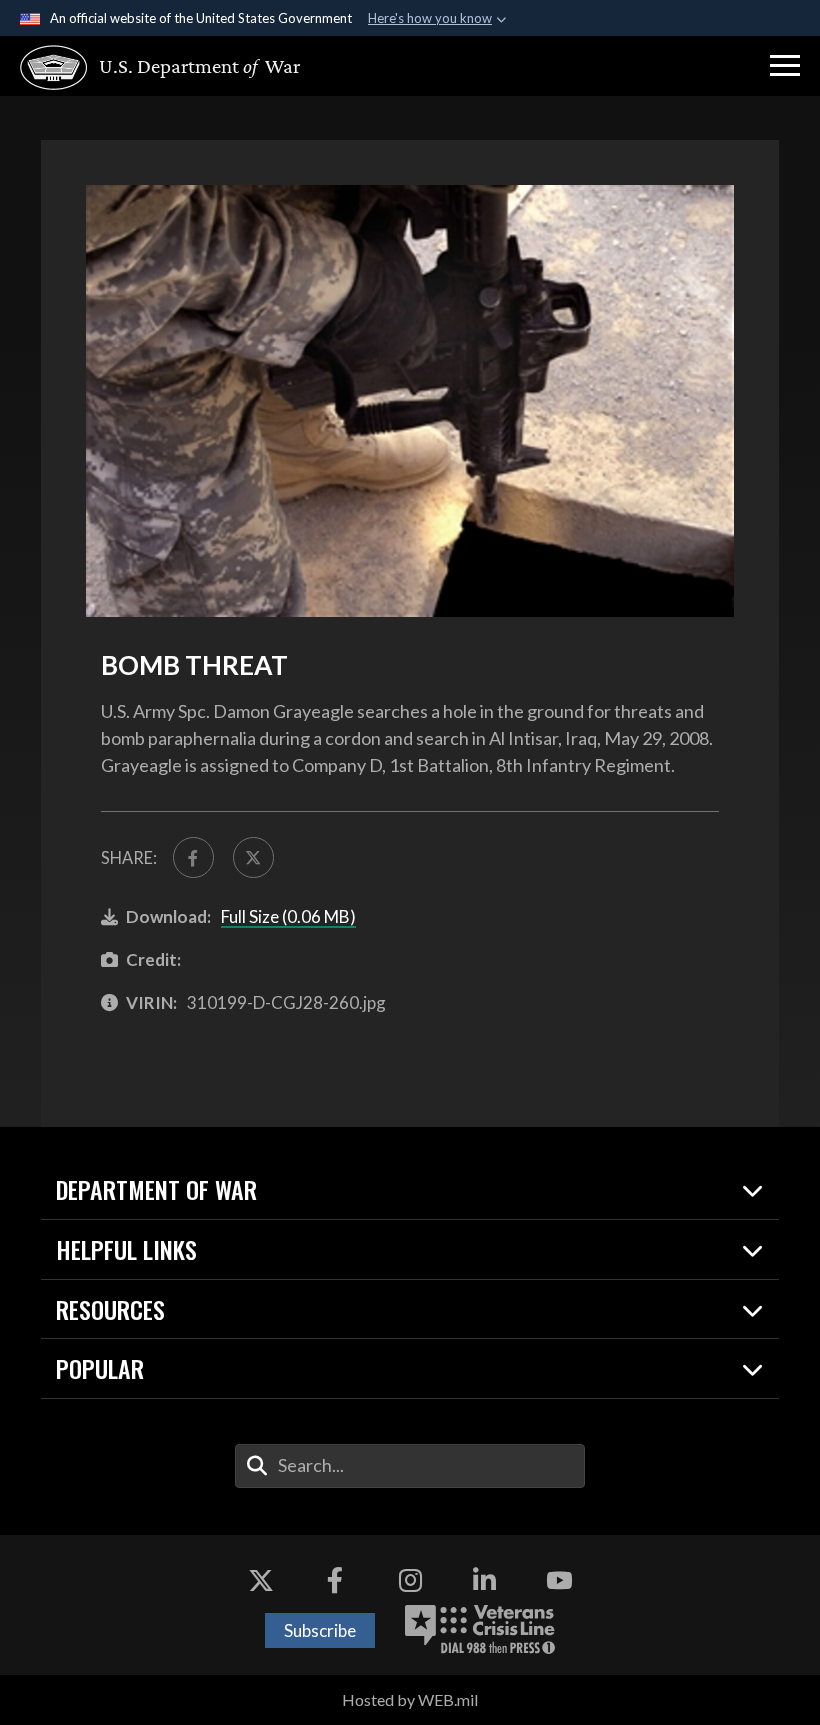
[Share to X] (253, 857)
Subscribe (320, 1630)
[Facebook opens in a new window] (335, 1580)
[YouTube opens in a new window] (559, 1580)
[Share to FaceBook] (193, 857)
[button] (785, 66)
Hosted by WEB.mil (410, 1699)
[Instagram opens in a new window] (410, 1580)
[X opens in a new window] (261, 1580)
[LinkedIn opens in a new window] (485, 1580)
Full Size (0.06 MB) (288, 916)
